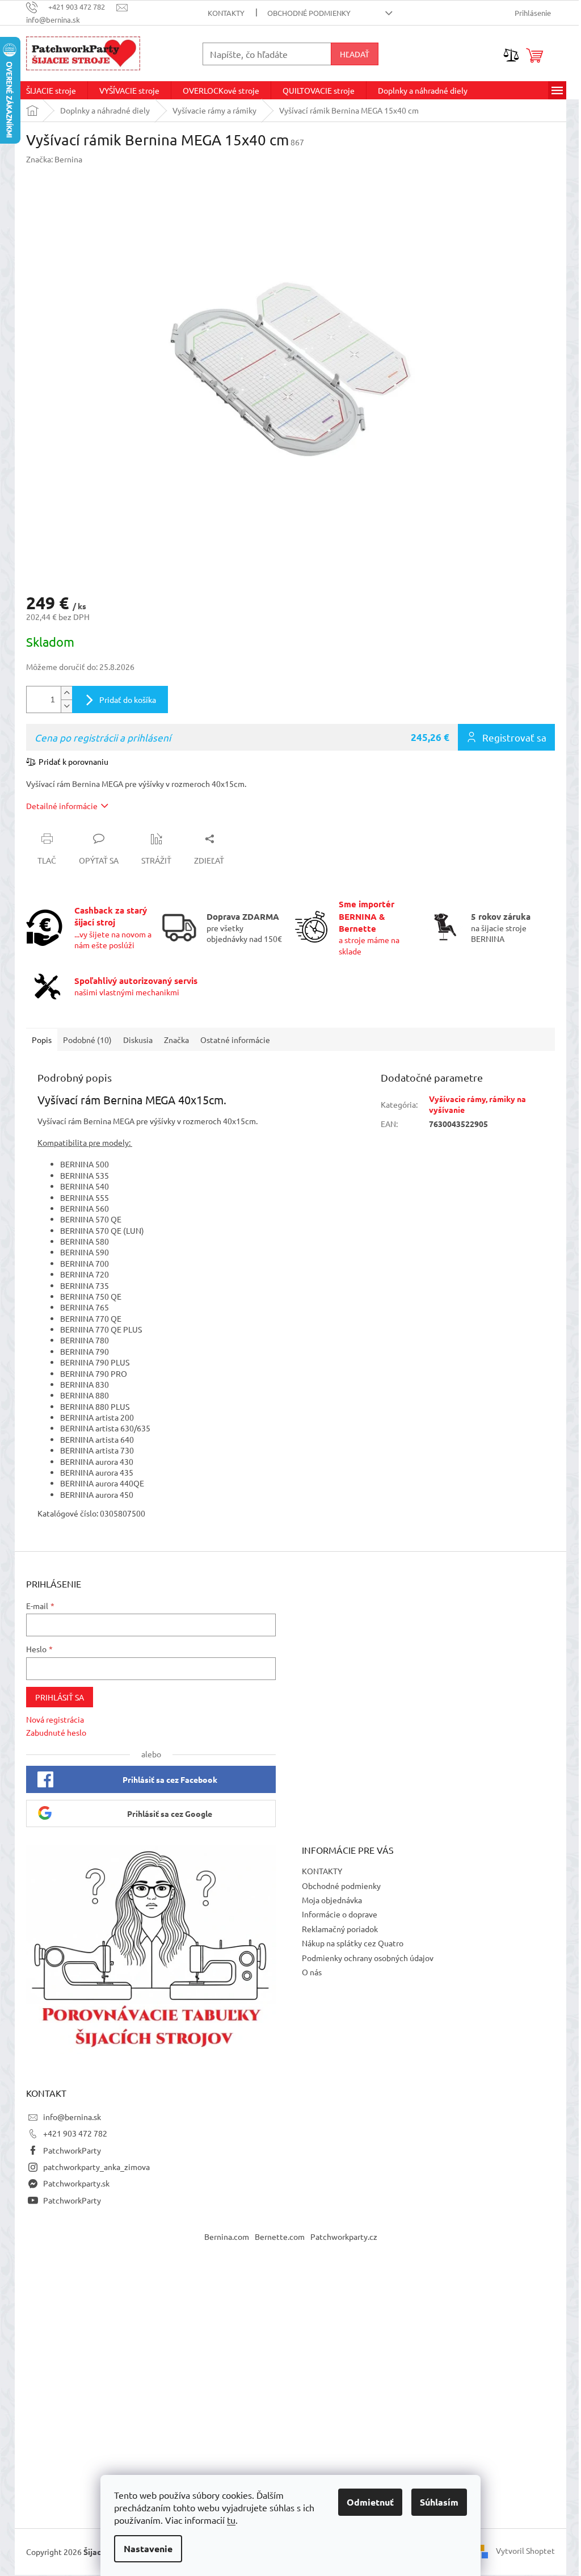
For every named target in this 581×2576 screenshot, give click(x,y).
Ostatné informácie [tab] (235, 1040)
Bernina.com (227, 2236)
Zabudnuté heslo (56, 1732)
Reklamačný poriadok (340, 1929)
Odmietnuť (370, 2502)
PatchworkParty (72, 2150)
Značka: (54, 159)
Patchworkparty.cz (344, 2236)
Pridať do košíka (128, 700)
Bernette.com (280, 2236)
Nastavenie (148, 2548)
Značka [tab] (176, 1040)
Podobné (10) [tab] (87, 1040)
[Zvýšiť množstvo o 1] (66, 693)
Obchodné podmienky (309, 13)
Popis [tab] (42, 1040)
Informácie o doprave (340, 1914)
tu (231, 2520)
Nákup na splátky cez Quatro (353, 1943)
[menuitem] (51, 90)
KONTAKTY (226, 13)
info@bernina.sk (72, 2117)
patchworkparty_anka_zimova (96, 2167)
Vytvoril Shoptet (525, 2550)
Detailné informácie (62, 806)
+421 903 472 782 (75, 2133)
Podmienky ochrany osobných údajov (368, 1958)
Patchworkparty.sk (76, 2183)
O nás (312, 1972)
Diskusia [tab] (138, 1040)
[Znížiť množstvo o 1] (66, 706)
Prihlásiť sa (60, 1697)
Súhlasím (439, 2502)
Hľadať (355, 54)
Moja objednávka (332, 1900)
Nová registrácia (55, 1719)
